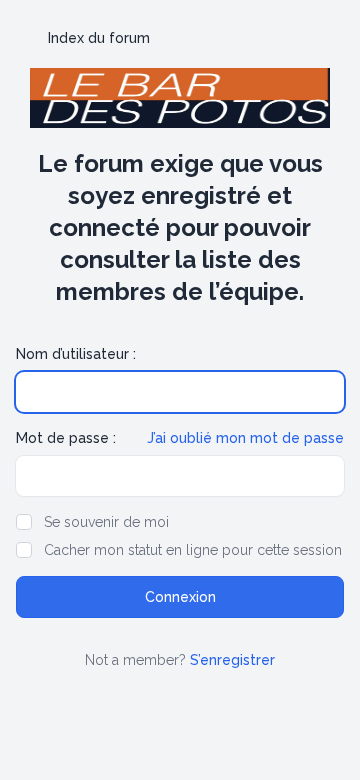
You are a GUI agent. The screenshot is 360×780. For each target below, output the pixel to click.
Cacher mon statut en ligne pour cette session (193, 550)
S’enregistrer (232, 660)
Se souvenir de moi (106, 522)
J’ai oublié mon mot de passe (245, 438)
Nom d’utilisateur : (76, 354)
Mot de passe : (66, 438)
